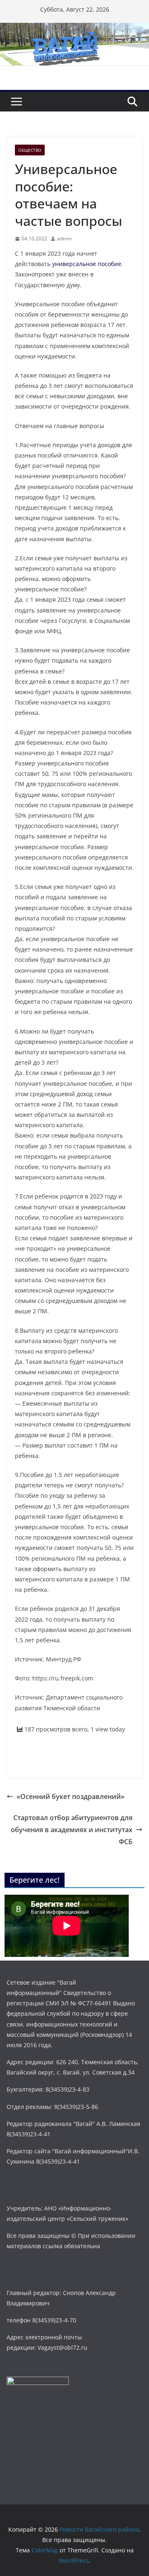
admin (64, 238)
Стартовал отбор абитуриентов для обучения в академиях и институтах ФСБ (72, 1830)
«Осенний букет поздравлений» (71, 1796)
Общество (30, 150)
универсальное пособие (87, 264)
